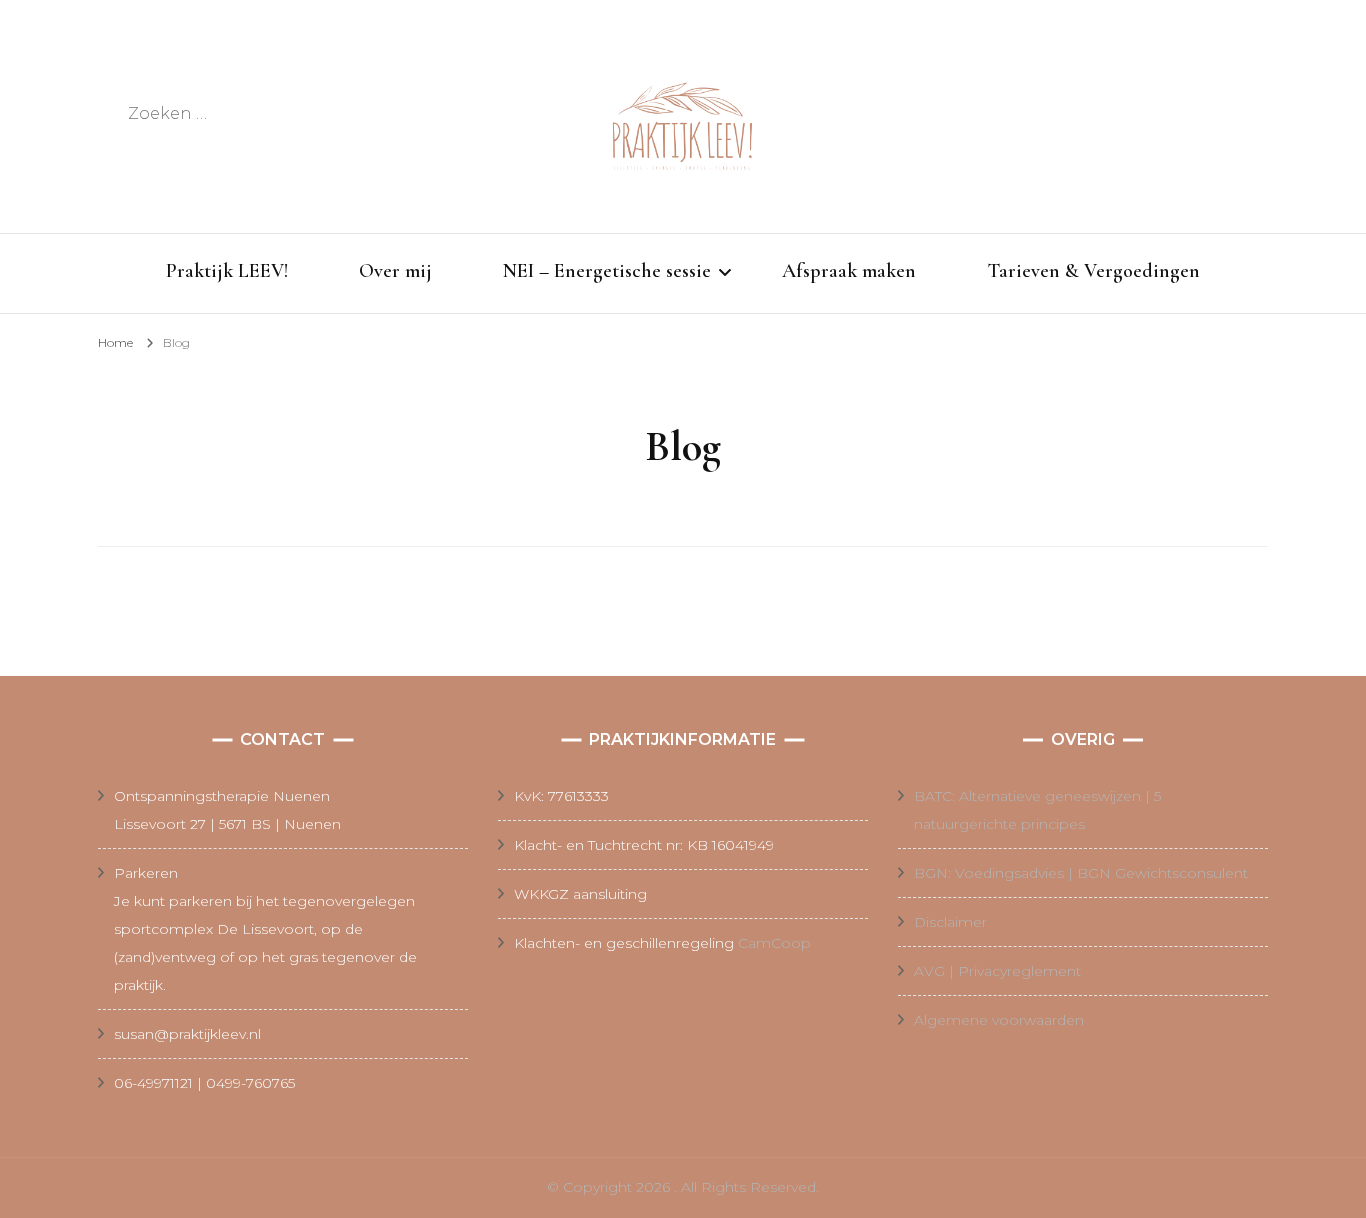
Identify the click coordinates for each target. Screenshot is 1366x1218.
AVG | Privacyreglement (997, 971)
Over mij (395, 271)
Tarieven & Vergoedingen (1093, 271)
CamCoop (774, 943)
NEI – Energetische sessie (607, 271)
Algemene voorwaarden (999, 1020)
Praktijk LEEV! (227, 271)
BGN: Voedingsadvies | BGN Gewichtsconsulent (1081, 873)
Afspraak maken (849, 271)
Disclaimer (950, 922)
